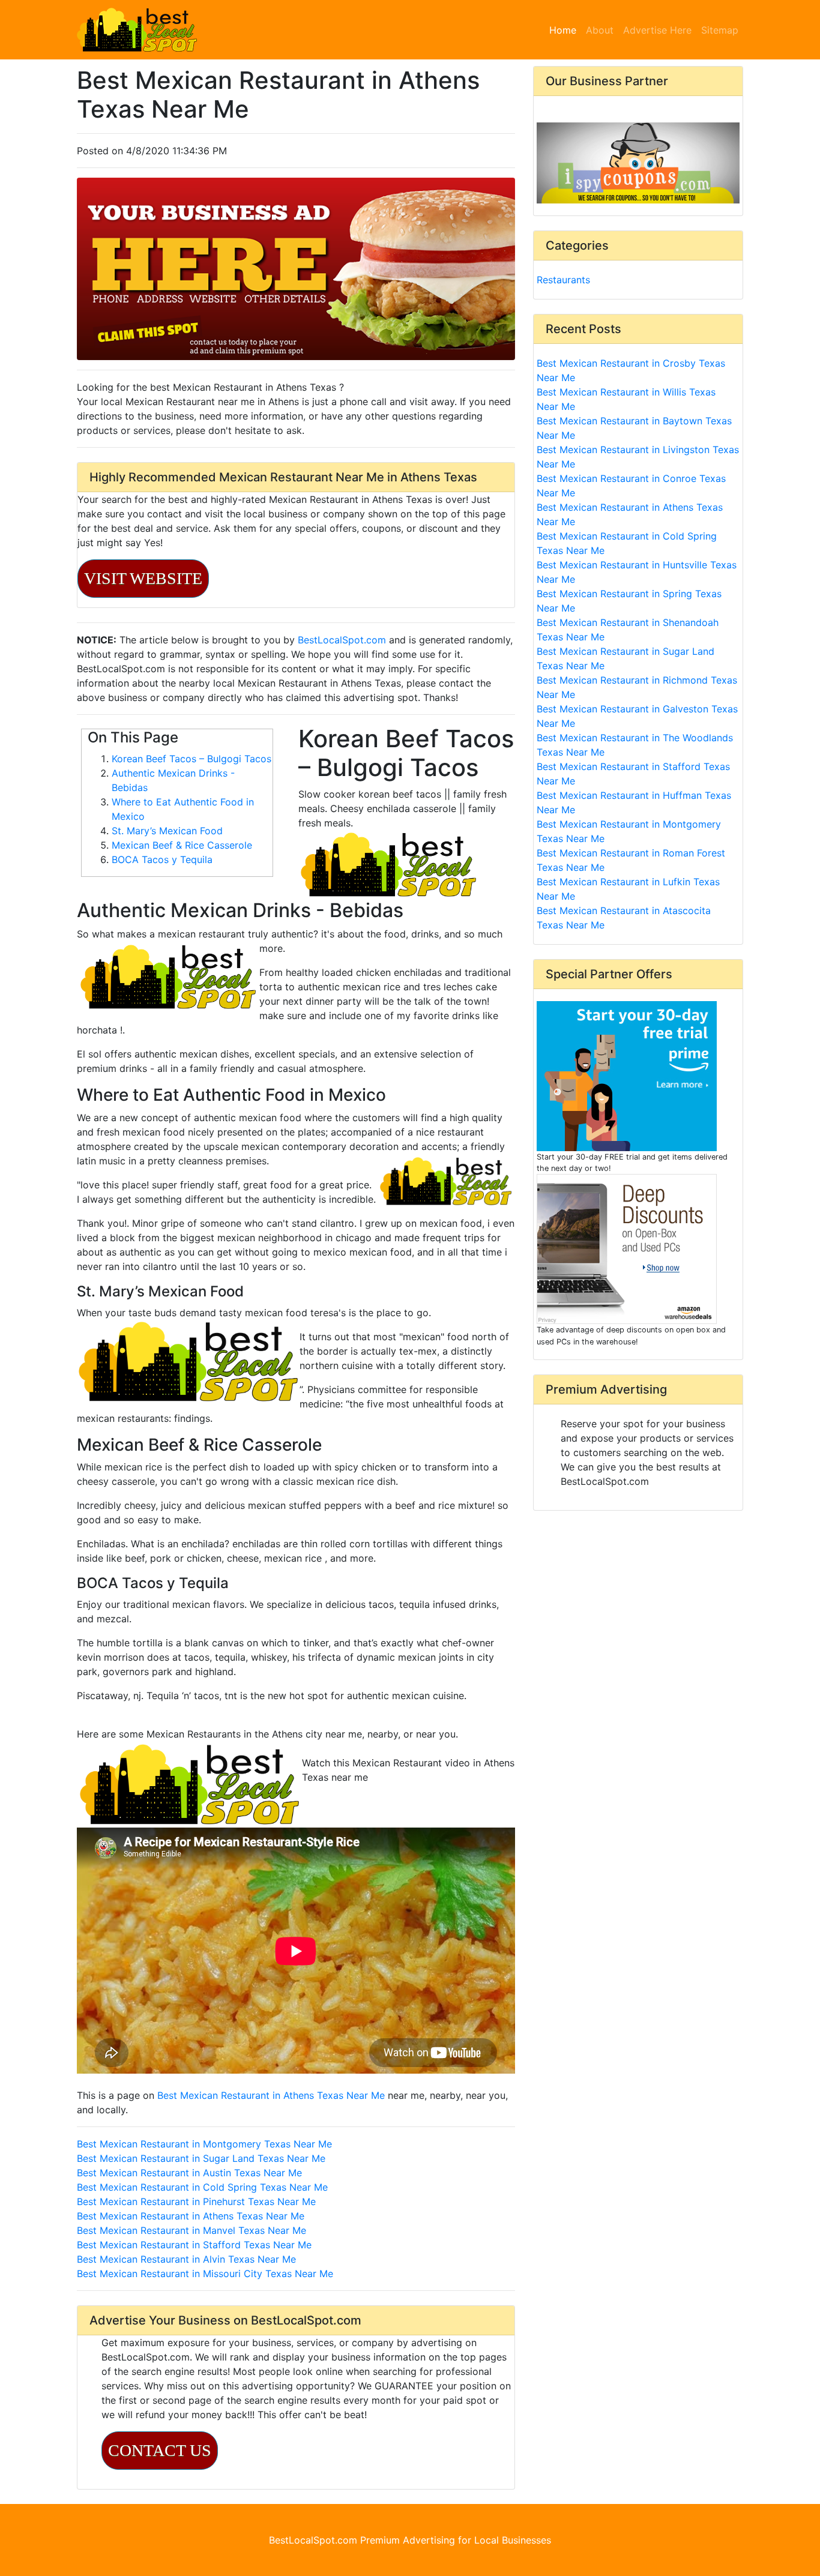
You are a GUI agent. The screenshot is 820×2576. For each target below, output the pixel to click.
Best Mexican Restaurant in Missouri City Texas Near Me (205, 2274)
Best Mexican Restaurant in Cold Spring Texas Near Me (202, 2187)
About (600, 30)
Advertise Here (657, 30)
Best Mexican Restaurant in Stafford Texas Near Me (194, 2245)
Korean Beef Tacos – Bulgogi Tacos (191, 759)
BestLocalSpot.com (342, 640)
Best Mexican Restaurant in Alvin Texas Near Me (186, 2259)
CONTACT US (160, 2450)
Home (565, 30)
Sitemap (720, 30)
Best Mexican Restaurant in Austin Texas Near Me (189, 2173)
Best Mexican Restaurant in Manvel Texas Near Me (191, 2230)
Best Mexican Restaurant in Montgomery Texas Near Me (204, 2144)
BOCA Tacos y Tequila (162, 859)
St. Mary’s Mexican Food (167, 831)
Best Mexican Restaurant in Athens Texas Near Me (271, 2095)
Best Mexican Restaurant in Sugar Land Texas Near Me (201, 2158)
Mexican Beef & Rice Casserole (182, 845)
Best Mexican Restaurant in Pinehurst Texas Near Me (196, 2201)
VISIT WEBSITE (143, 578)
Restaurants (563, 280)
